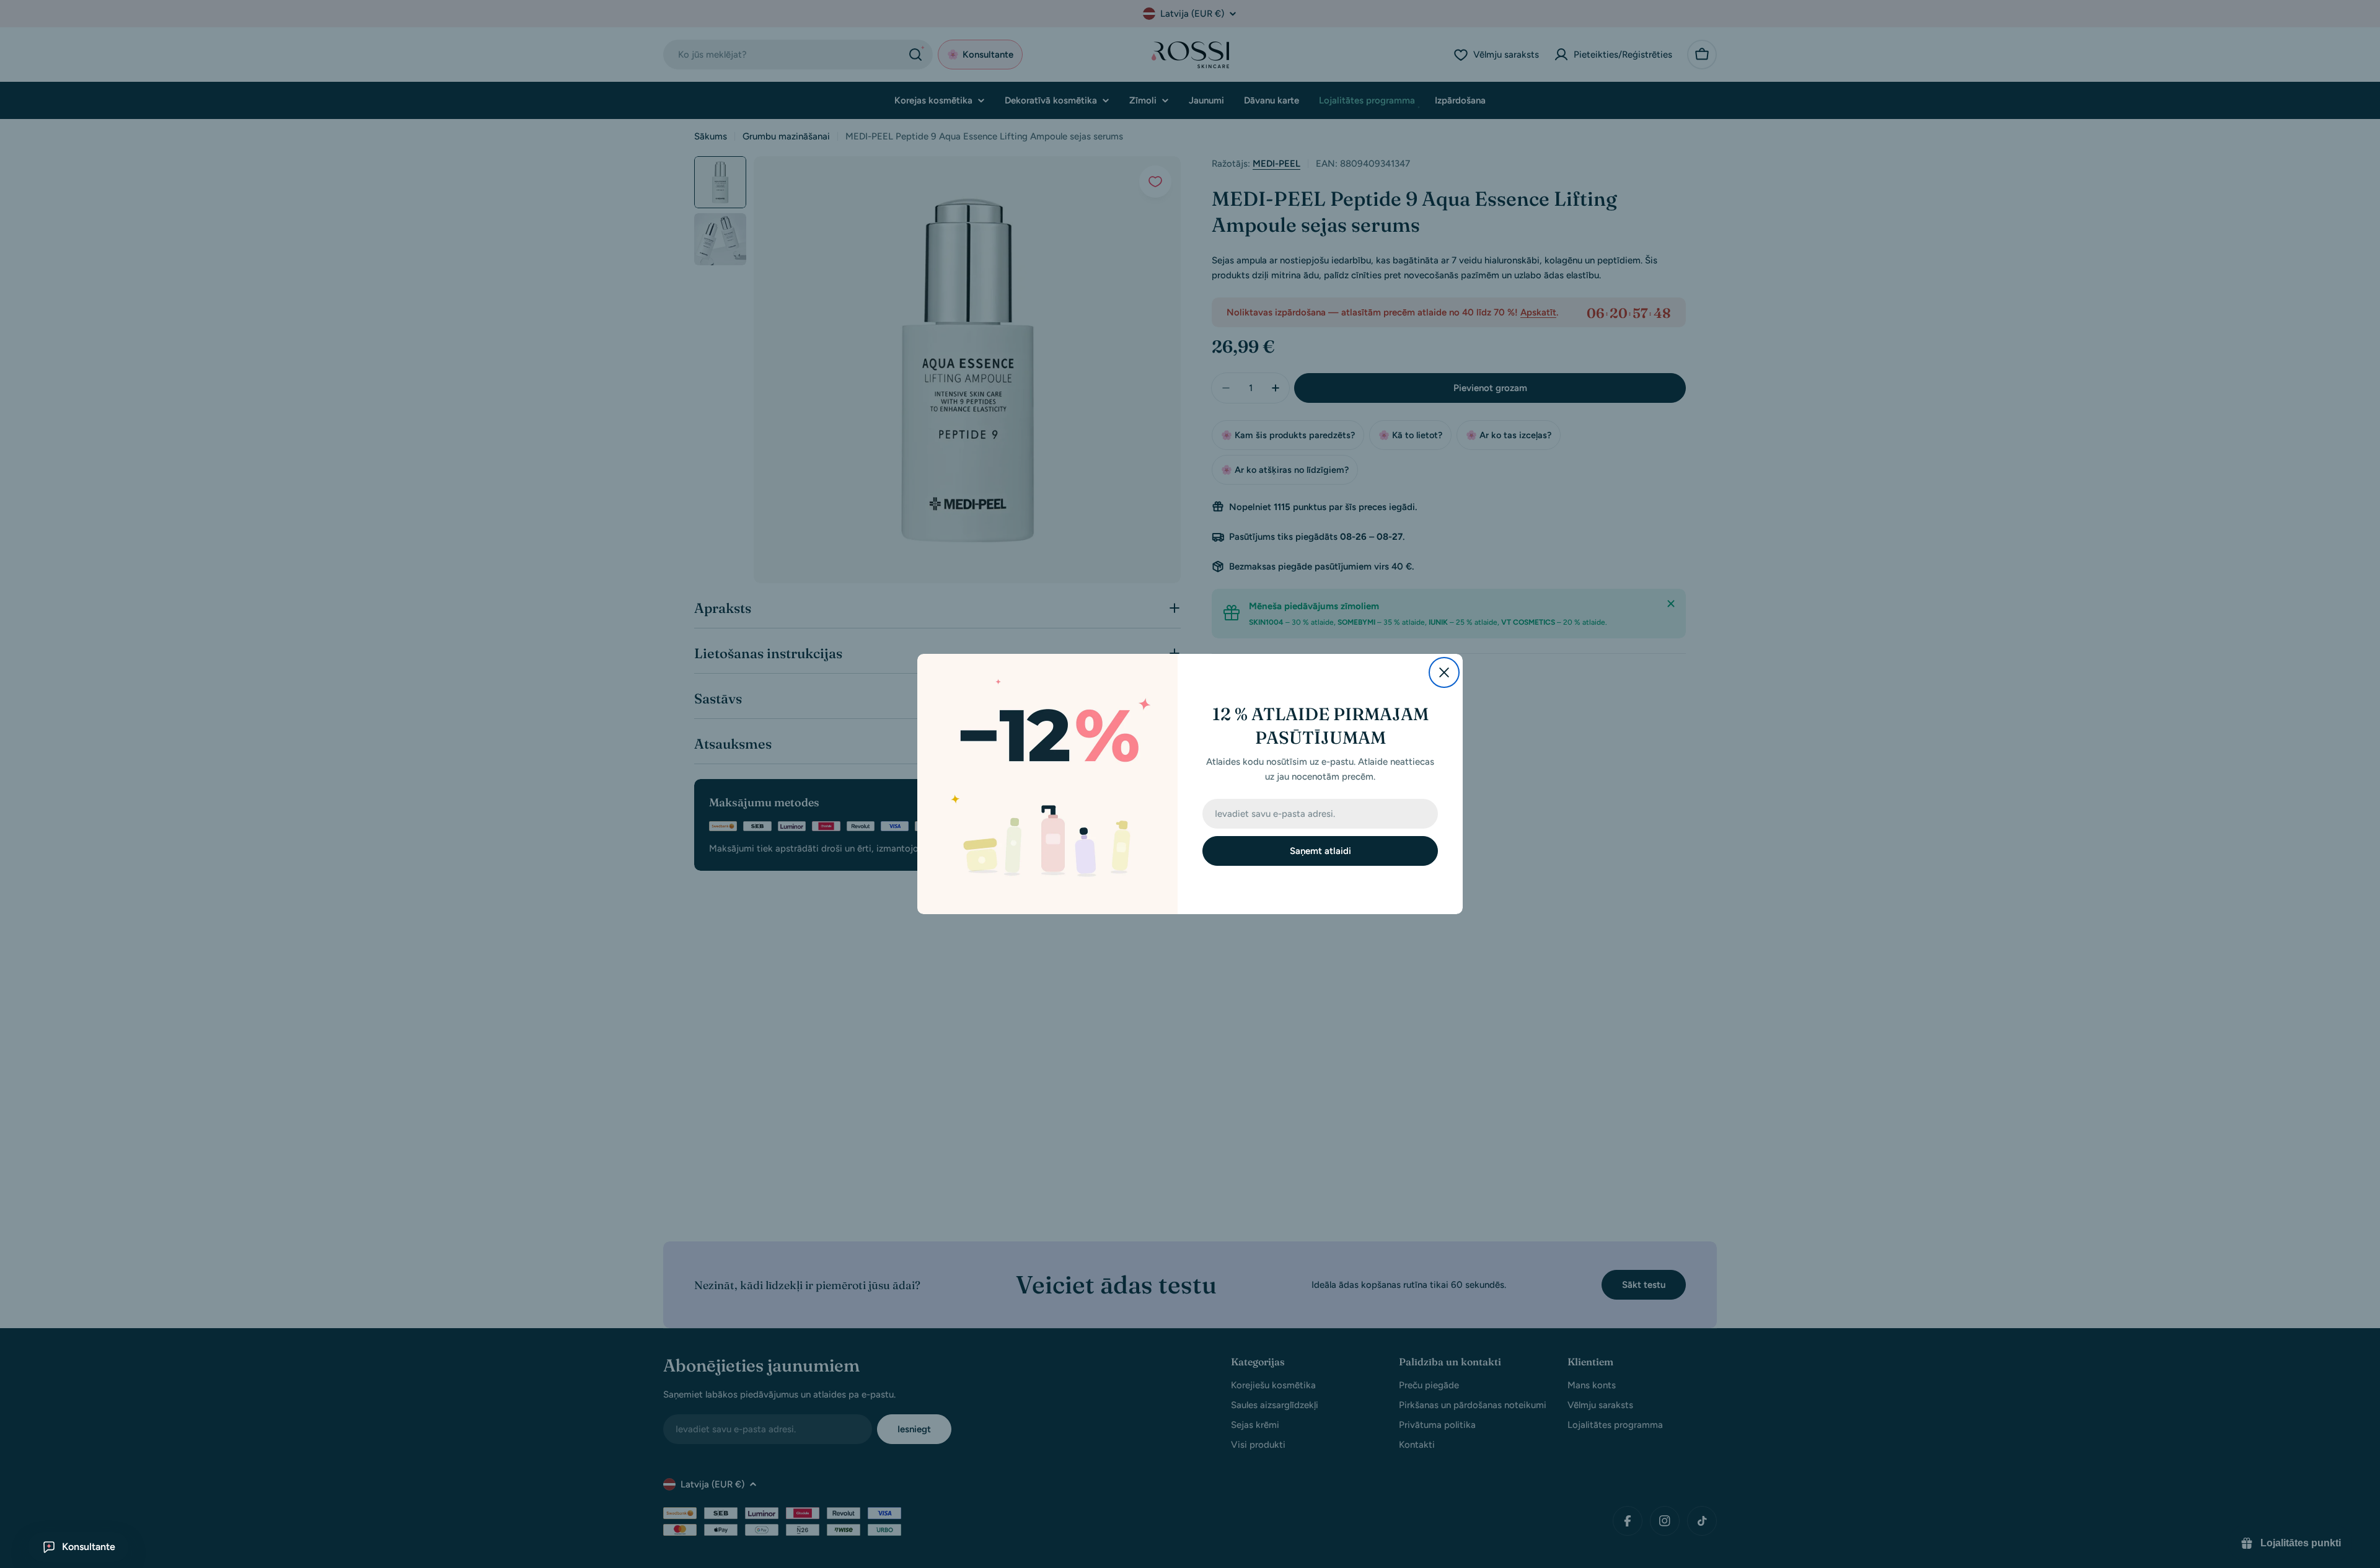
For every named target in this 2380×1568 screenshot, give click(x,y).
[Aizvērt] (1444, 672)
